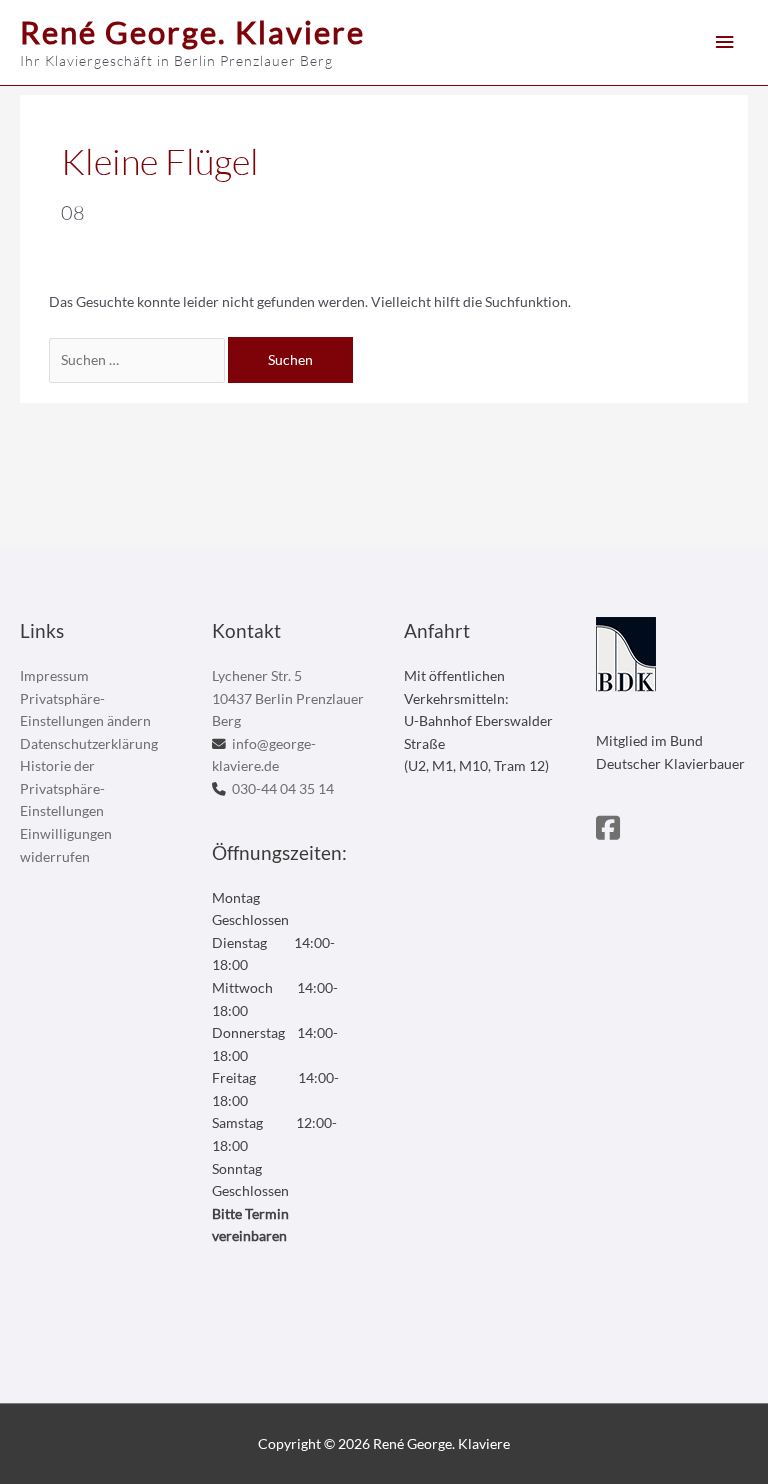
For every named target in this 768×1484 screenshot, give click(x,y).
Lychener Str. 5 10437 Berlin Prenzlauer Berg (288, 698)
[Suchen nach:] (138, 359)
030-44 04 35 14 (283, 788)
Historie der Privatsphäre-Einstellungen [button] (62, 788)
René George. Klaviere (192, 32)
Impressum (54, 675)
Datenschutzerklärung (89, 743)
